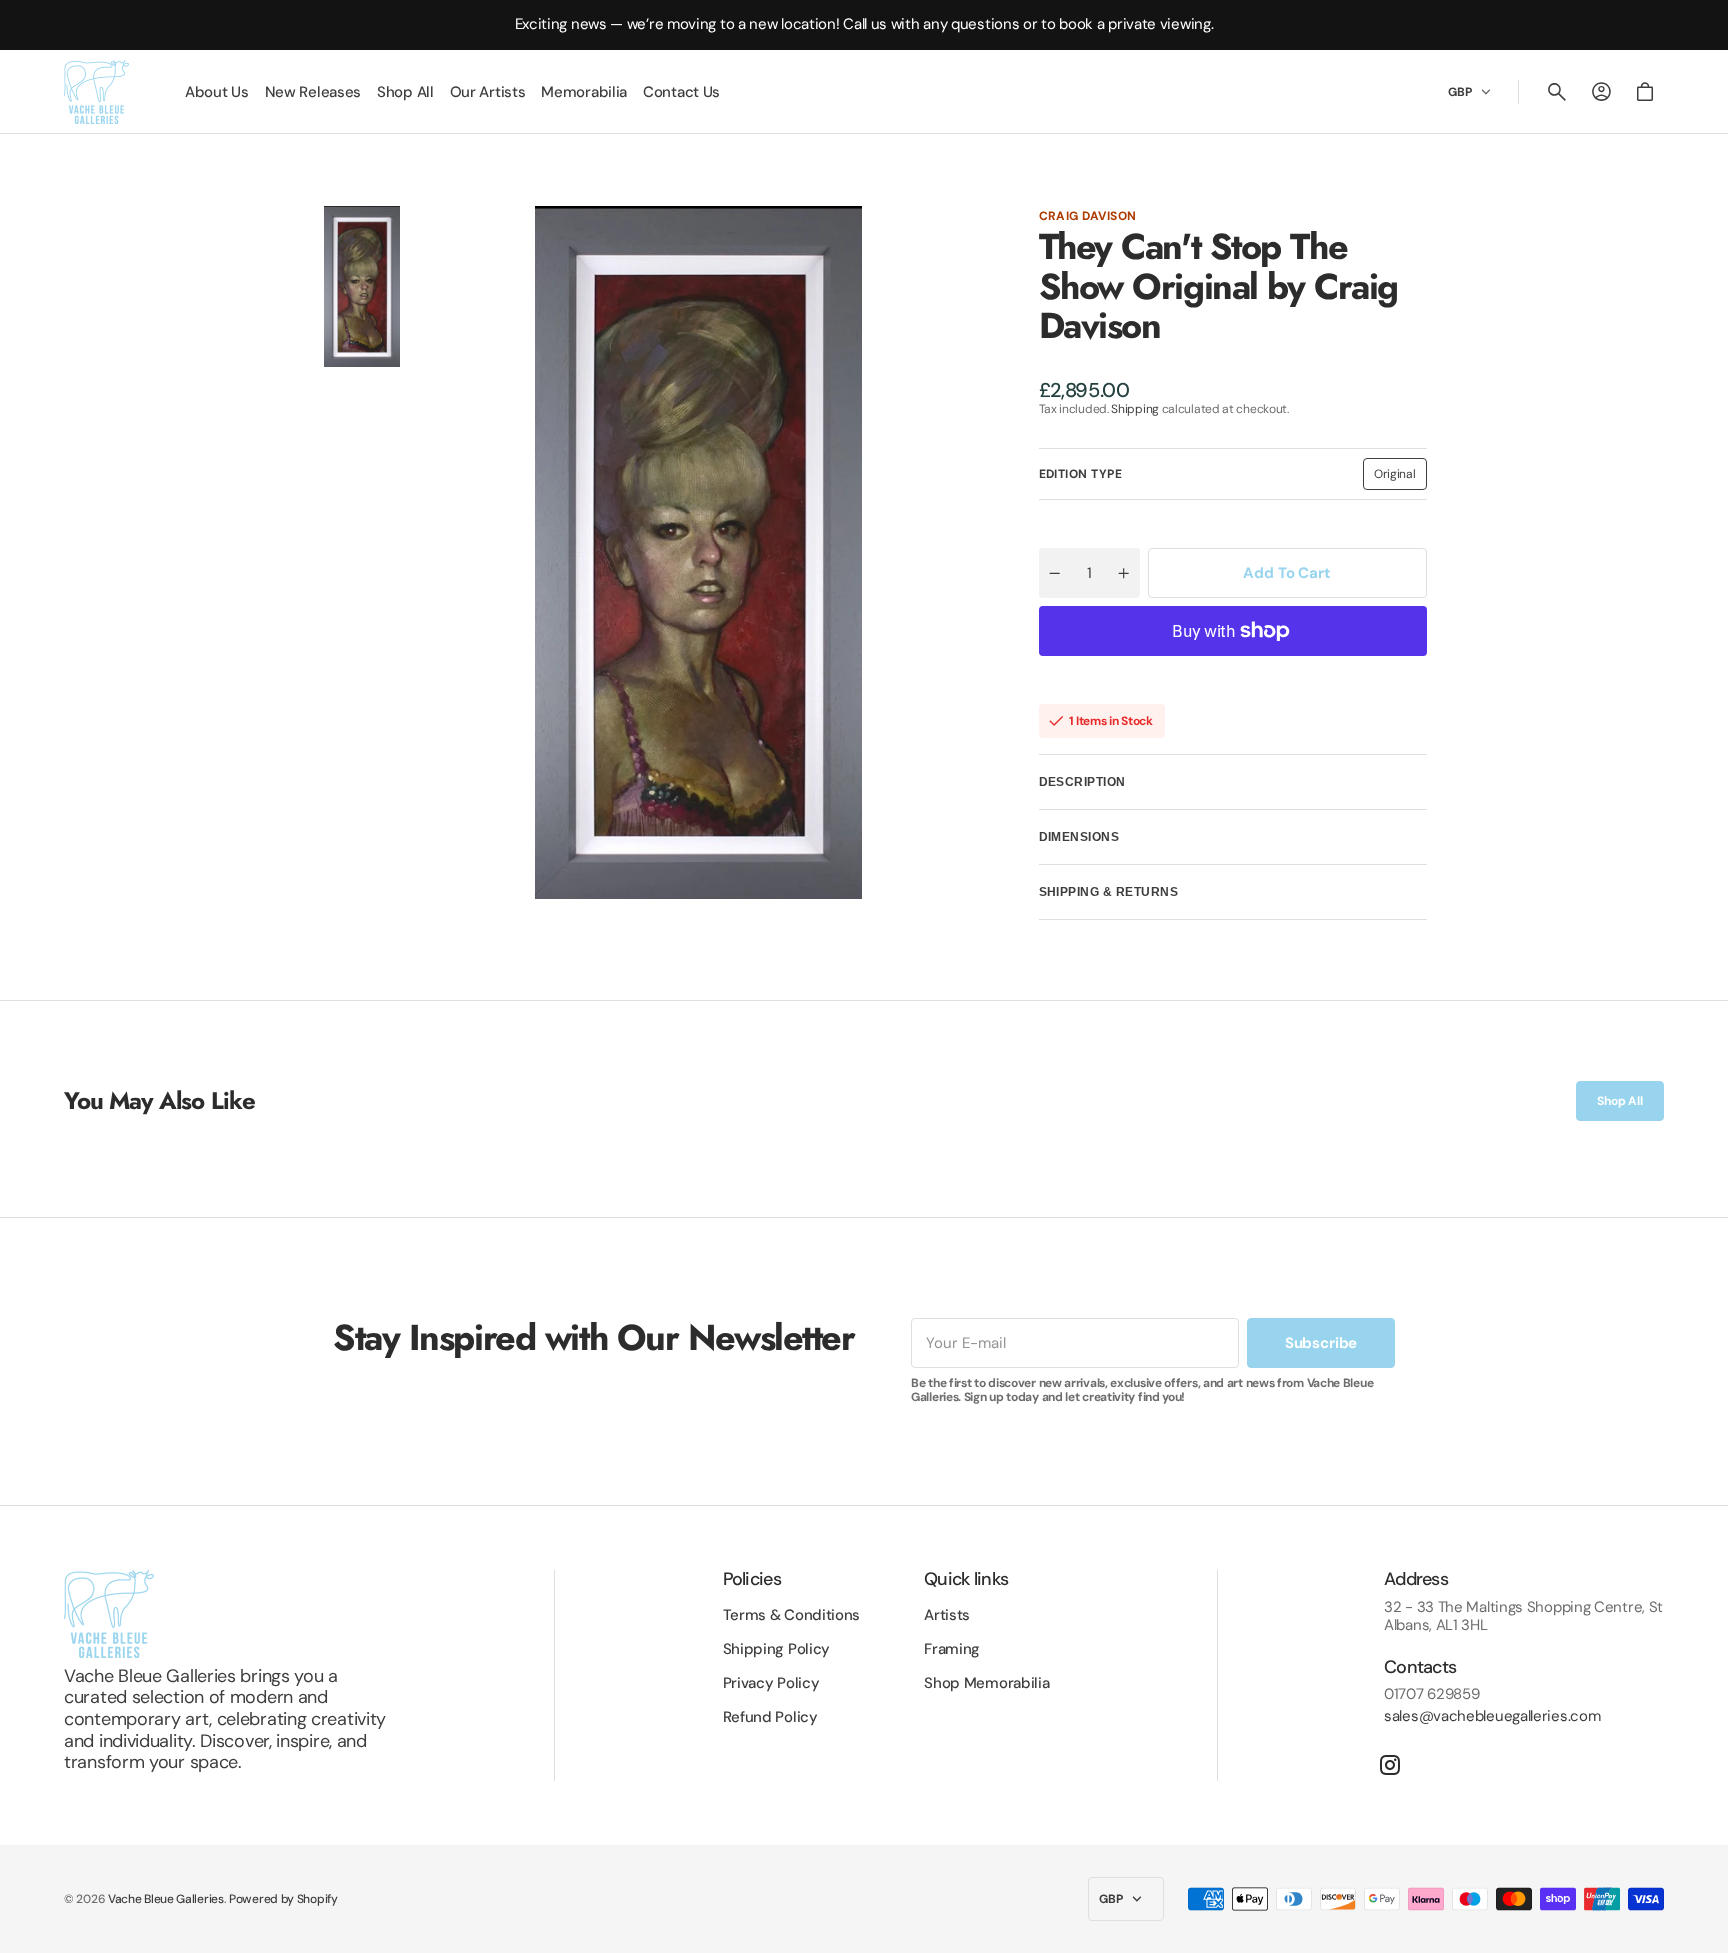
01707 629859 (1431, 1694)
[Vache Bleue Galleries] (96, 92)
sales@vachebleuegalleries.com (1492, 1716)
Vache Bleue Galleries (166, 1899)
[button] (1557, 92)
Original (1400, 478)
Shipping (1135, 409)
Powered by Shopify (283, 1899)
